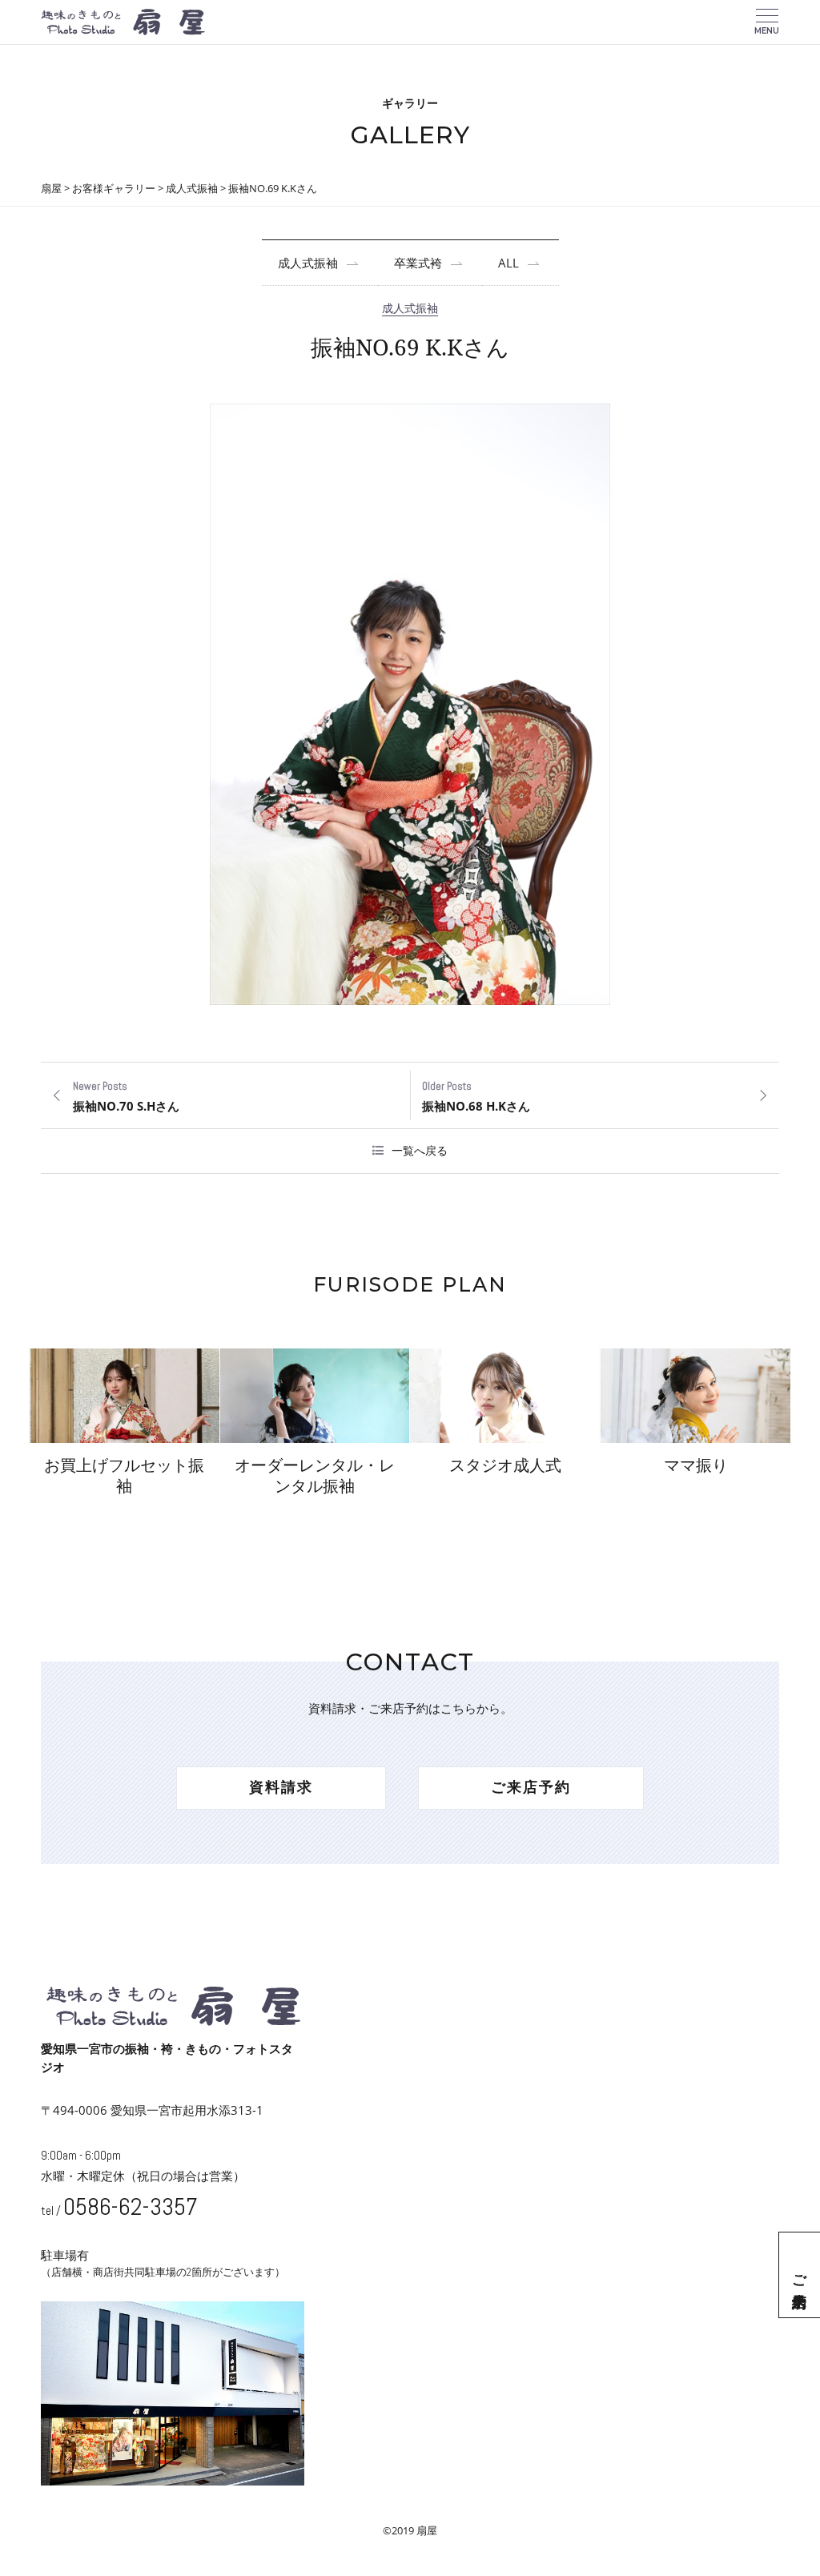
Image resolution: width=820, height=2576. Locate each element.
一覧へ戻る (420, 1150)
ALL (508, 263)
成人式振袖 (308, 263)
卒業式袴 (418, 263)
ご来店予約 (800, 2275)
